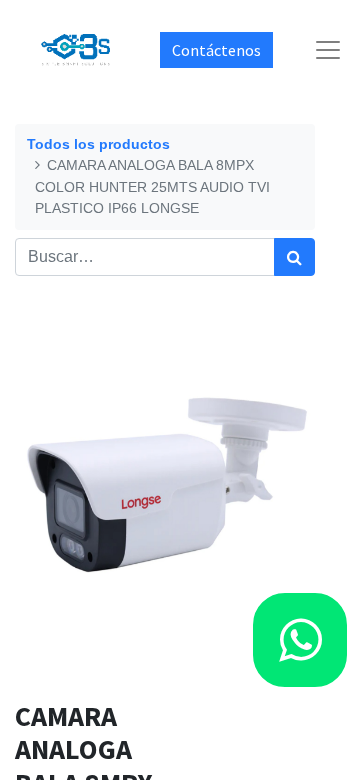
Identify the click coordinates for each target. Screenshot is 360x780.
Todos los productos (98, 144)
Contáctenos (216, 50)
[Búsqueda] (294, 257)
